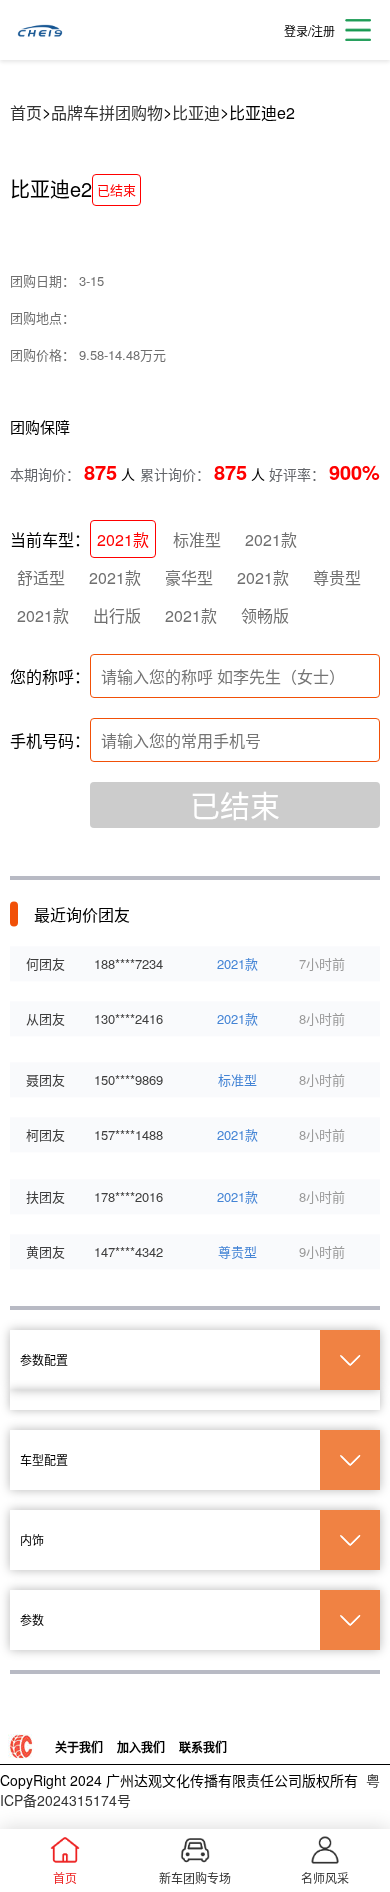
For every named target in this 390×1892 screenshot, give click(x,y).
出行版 (117, 615)
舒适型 (41, 577)
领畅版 (265, 615)
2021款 (123, 539)
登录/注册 (309, 30)
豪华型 (189, 577)
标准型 (197, 539)
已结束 (235, 804)
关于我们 (79, 1747)
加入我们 (141, 1747)
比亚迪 (196, 112)
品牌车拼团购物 (107, 112)
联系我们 (203, 1747)
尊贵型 (337, 577)
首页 (26, 112)
